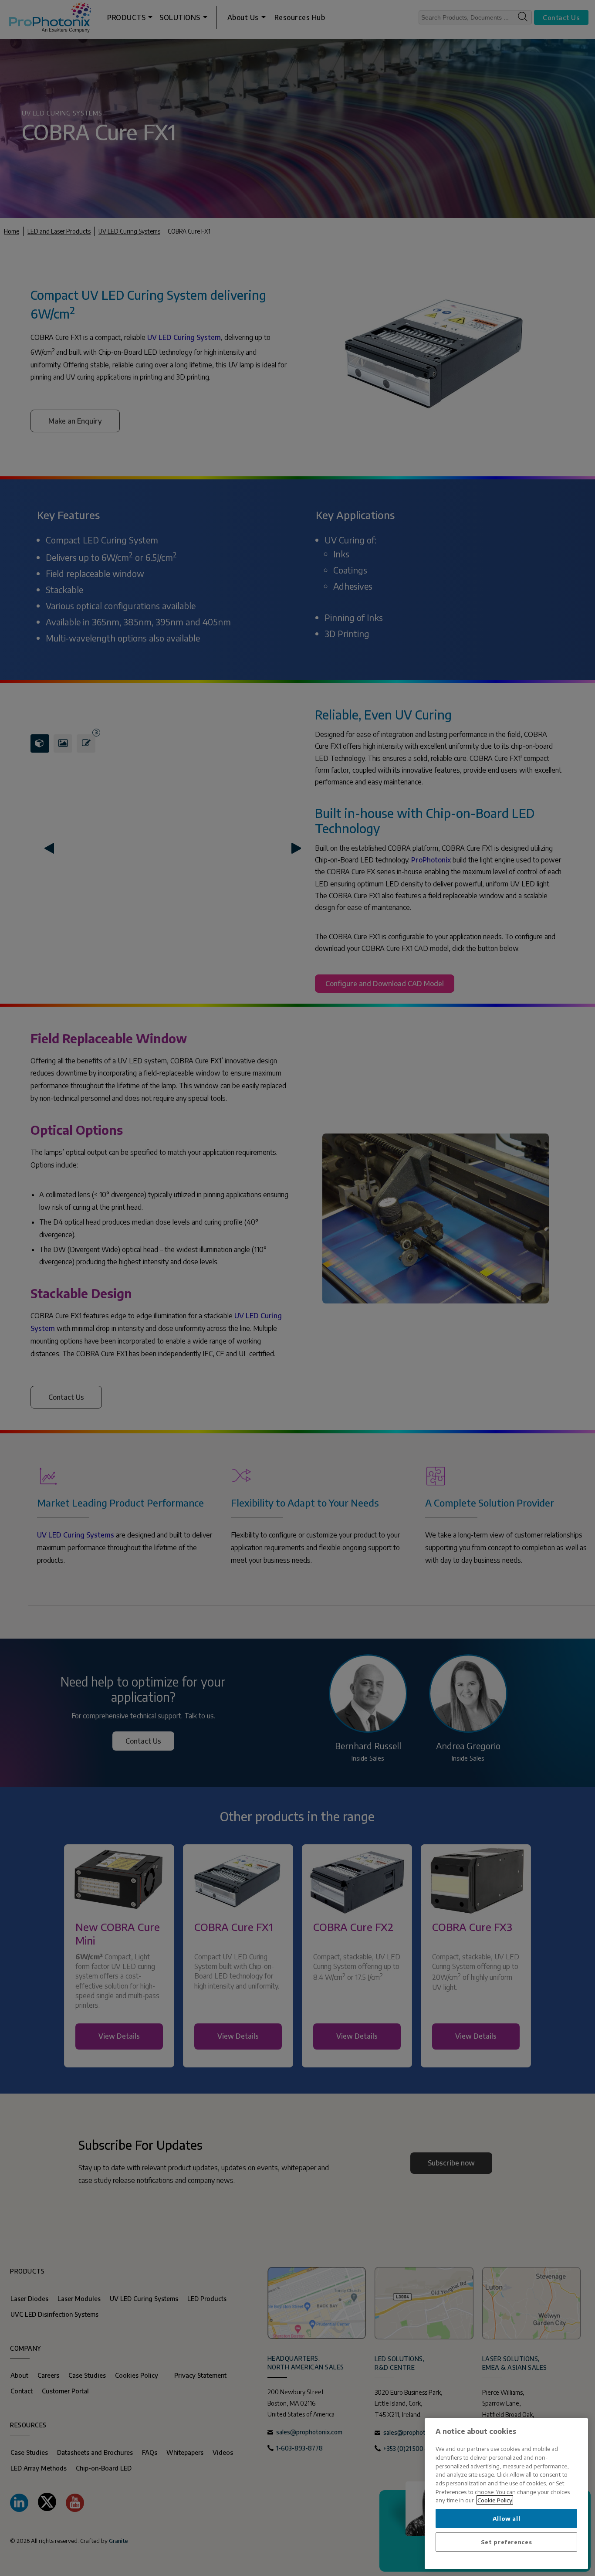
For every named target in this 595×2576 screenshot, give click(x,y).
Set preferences (507, 2542)
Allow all (507, 2518)
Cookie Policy (495, 2500)
